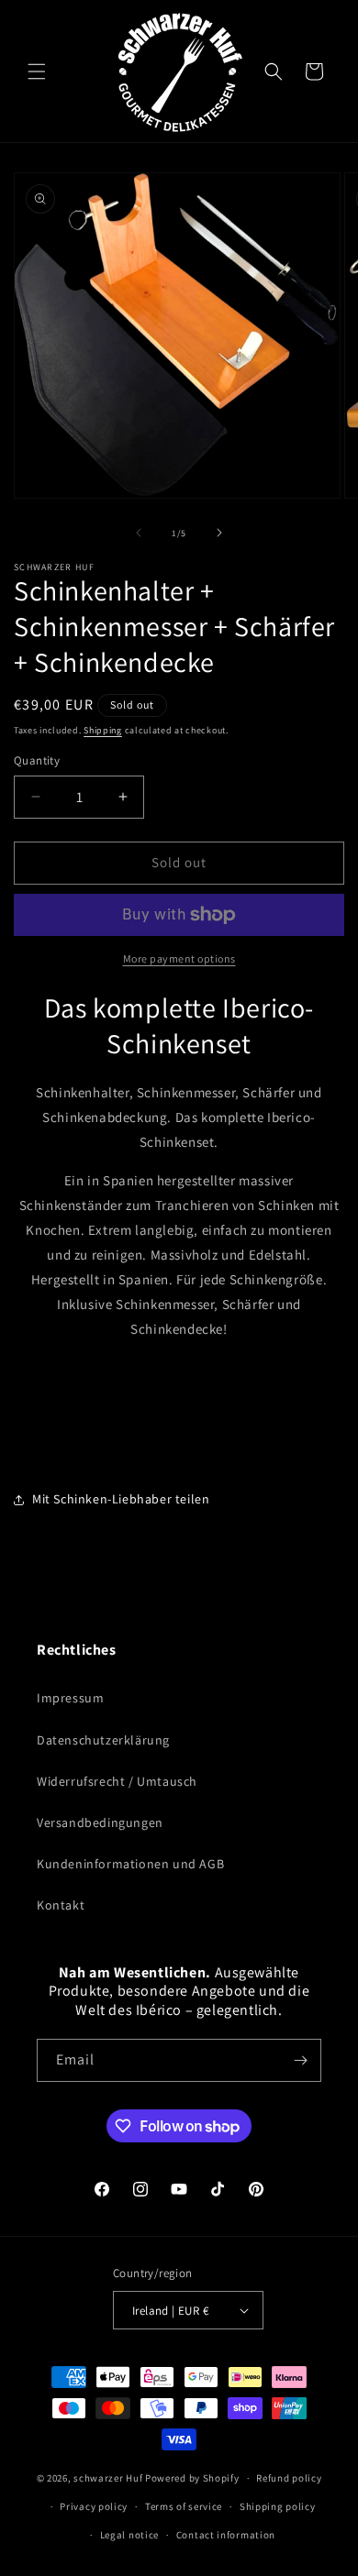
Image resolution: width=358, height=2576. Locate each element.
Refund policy (289, 2478)
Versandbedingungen (100, 1822)
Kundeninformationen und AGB (130, 1864)
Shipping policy (278, 2506)
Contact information (226, 2535)
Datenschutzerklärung (103, 1740)
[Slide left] (139, 533)
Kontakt (61, 1905)
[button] (37, 72)
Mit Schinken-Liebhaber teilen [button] (121, 1499)
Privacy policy (94, 2506)
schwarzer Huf (108, 2478)
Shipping (103, 730)
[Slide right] (219, 533)
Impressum (70, 1698)
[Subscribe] (300, 2060)
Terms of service (184, 2506)
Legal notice (129, 2535)
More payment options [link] (179, 958)
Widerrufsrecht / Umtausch (117, 1781)
